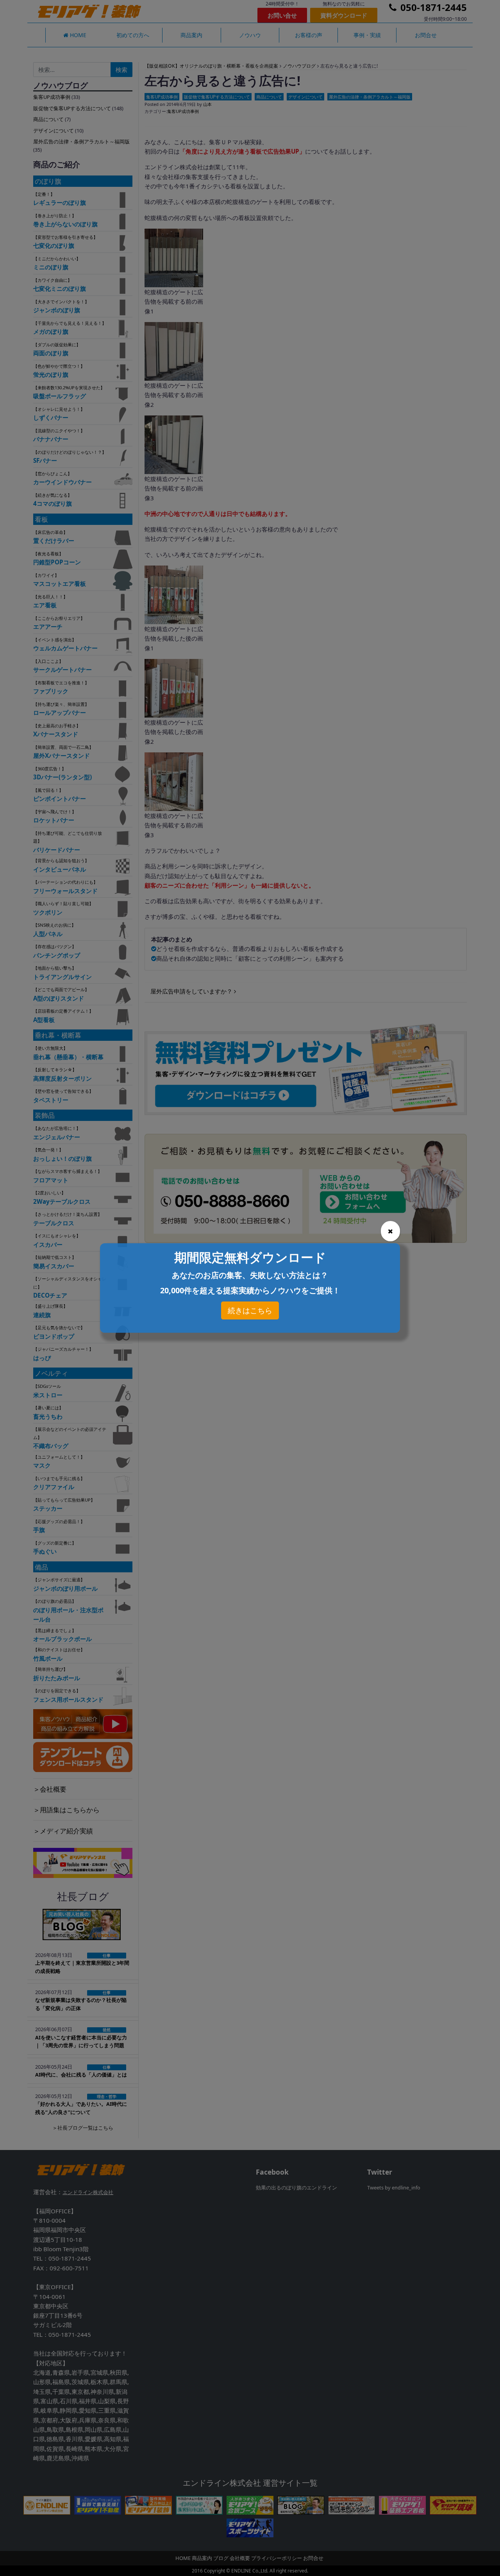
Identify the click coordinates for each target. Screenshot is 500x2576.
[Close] (390, 1231)
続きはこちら (250, 1310)
